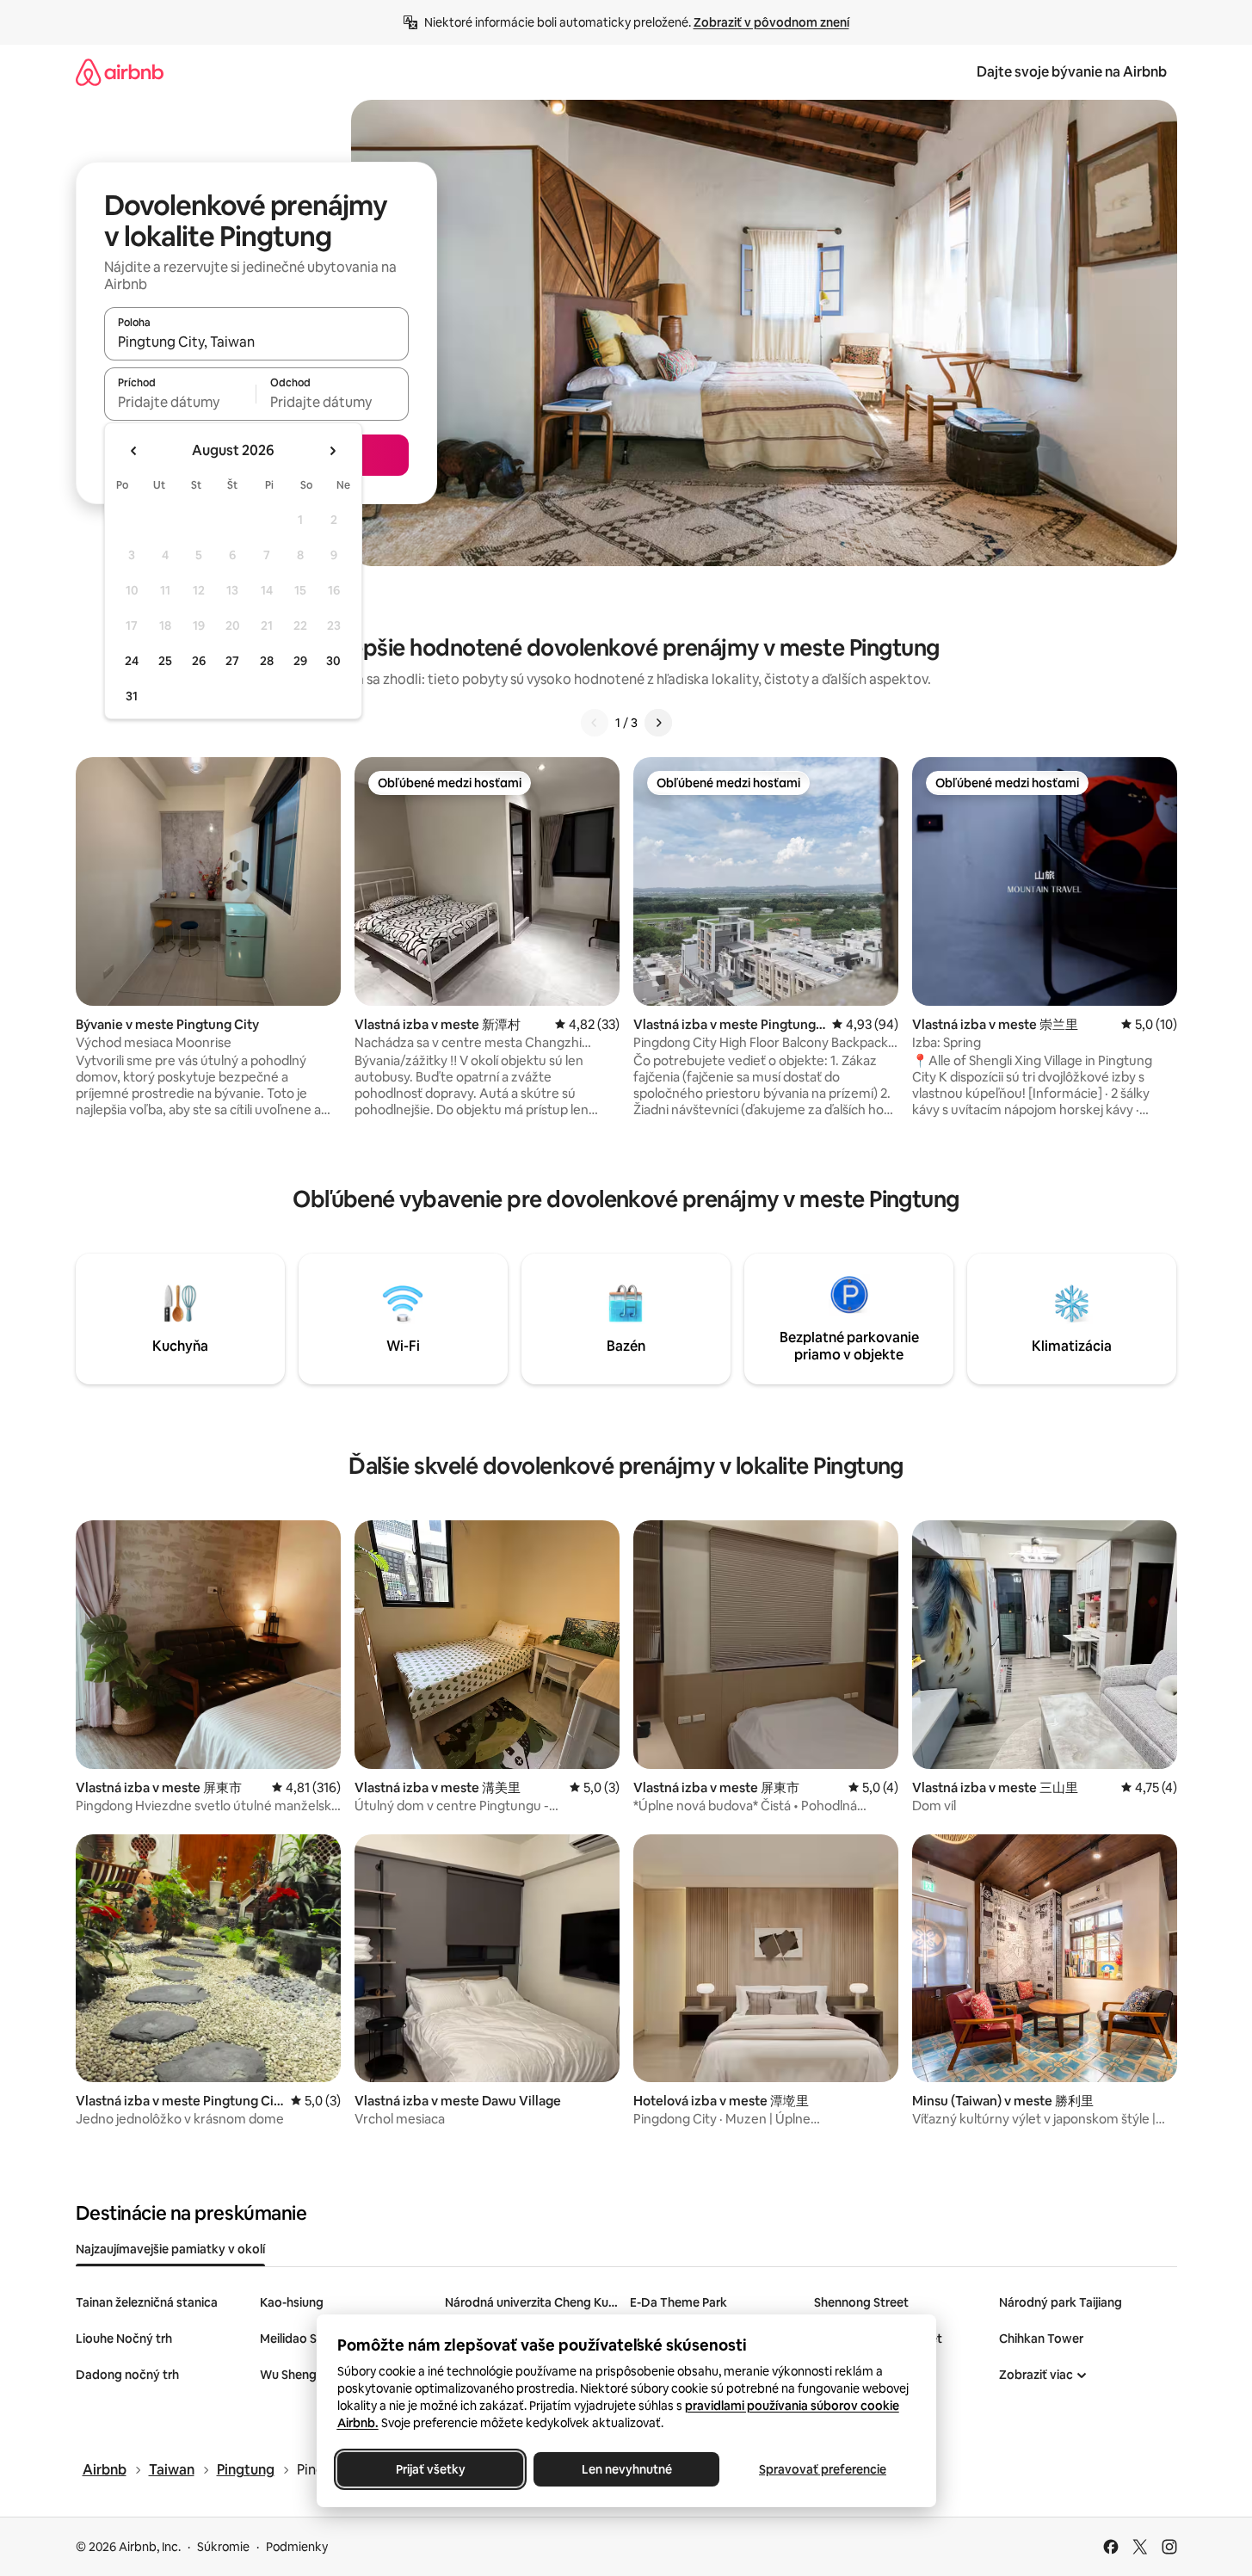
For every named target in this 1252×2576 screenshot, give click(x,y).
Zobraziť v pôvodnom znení (771, 22)
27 (232, 661)
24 (132, 661)
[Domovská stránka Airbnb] (120, 72)
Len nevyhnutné (626, 2469)
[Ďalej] (658, 723)
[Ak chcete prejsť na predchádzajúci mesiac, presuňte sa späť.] (134, 451)
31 (132, 696)
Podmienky (297, 2547)
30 (333, 661)
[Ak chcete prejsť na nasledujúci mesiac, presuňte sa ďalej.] (332, 451)
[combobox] (256, 342)
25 (165, 661)
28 (267, 661)
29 (300, 661)
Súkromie (223, 2547)
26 (199, 661)
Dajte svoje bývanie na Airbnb (1072, 72)
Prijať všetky (430, 2469)
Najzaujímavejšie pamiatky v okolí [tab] (170, 2249)
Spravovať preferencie (823, 2469)
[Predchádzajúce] (595, 723)
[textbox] (180, 402)
